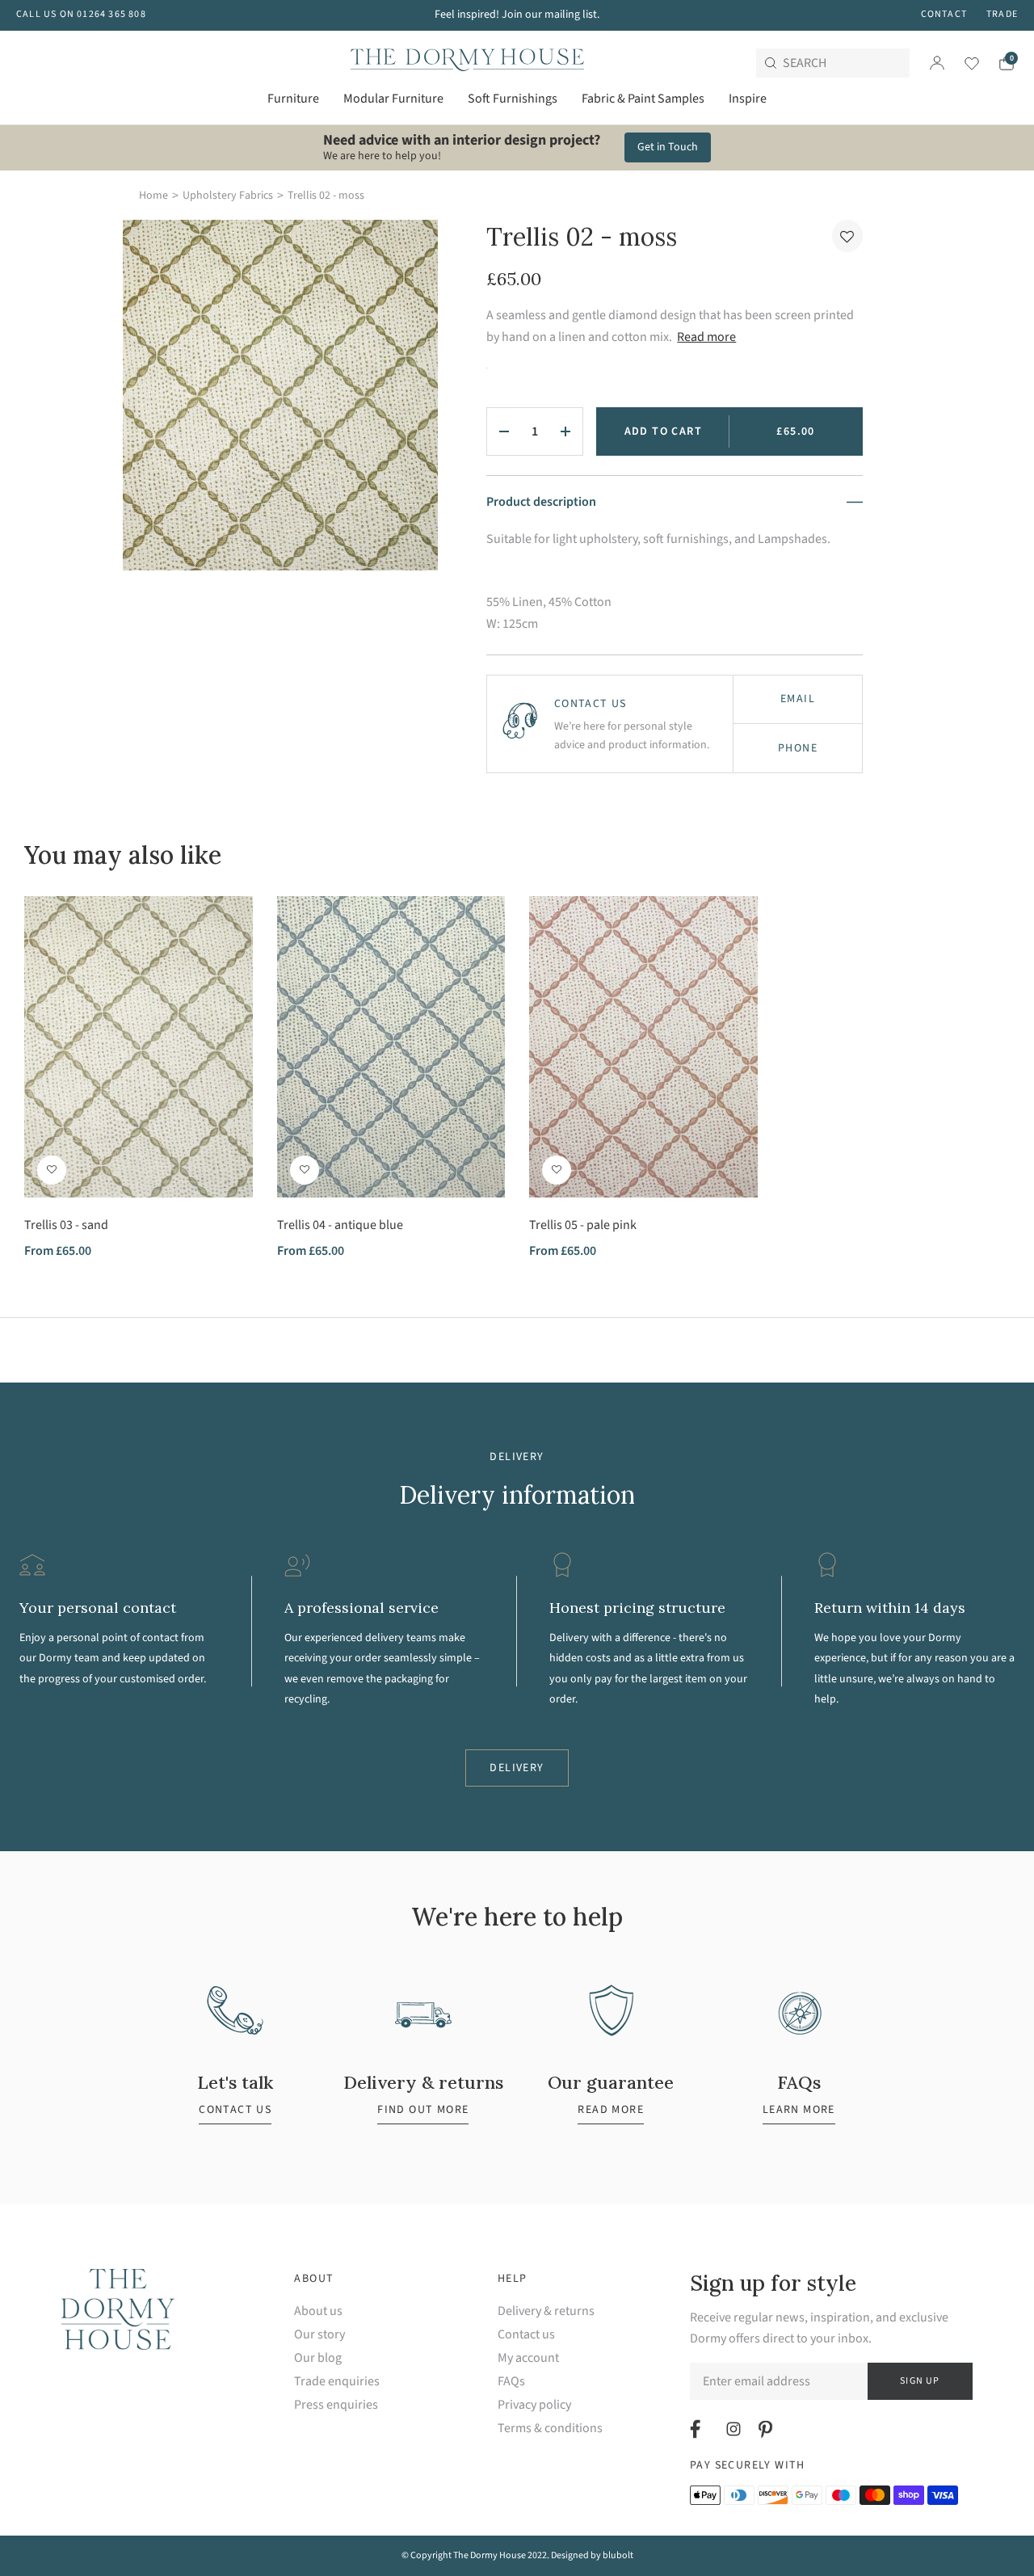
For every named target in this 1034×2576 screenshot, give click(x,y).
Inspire (748, 99)
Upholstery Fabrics (228, 196)
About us (318, 2311)
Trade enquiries (337, 2382)
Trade (1002, 14)
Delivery (517, 1768)
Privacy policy (534, 2405)
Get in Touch (668, 147)
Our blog (318, 2358)
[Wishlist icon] (962, 63)
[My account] (937, 63)
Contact (944, 14)
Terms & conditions (550, 2429)
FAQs (511, 2382)
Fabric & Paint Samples (643, 99)
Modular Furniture (393, 99)
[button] (847, 236)
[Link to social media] (698, 2429)
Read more (706, 337)
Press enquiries (336, 2405)
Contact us (526, 2335)
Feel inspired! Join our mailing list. (517, 15)
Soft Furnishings (513, 99)
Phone (798, 748)
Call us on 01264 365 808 (81, 14)
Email (798, 699)
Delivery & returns (546, 2311)
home (153, 196)
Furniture (293, 99)
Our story (319, 2335)
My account (528, 2358)
